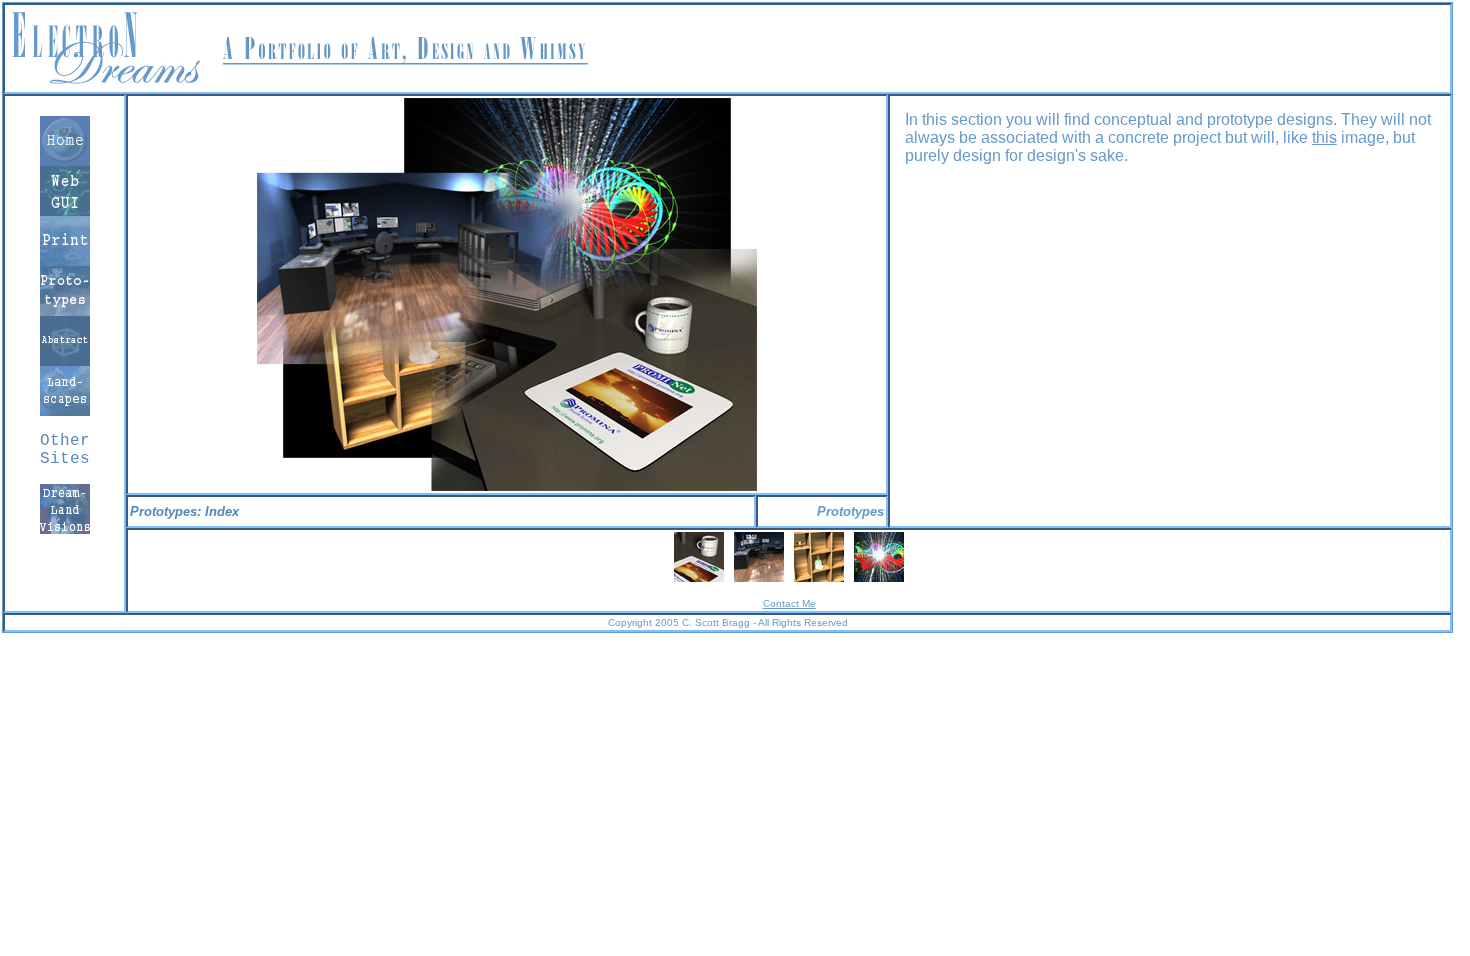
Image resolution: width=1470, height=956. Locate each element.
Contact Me (789, 603)
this (1324, 137)
